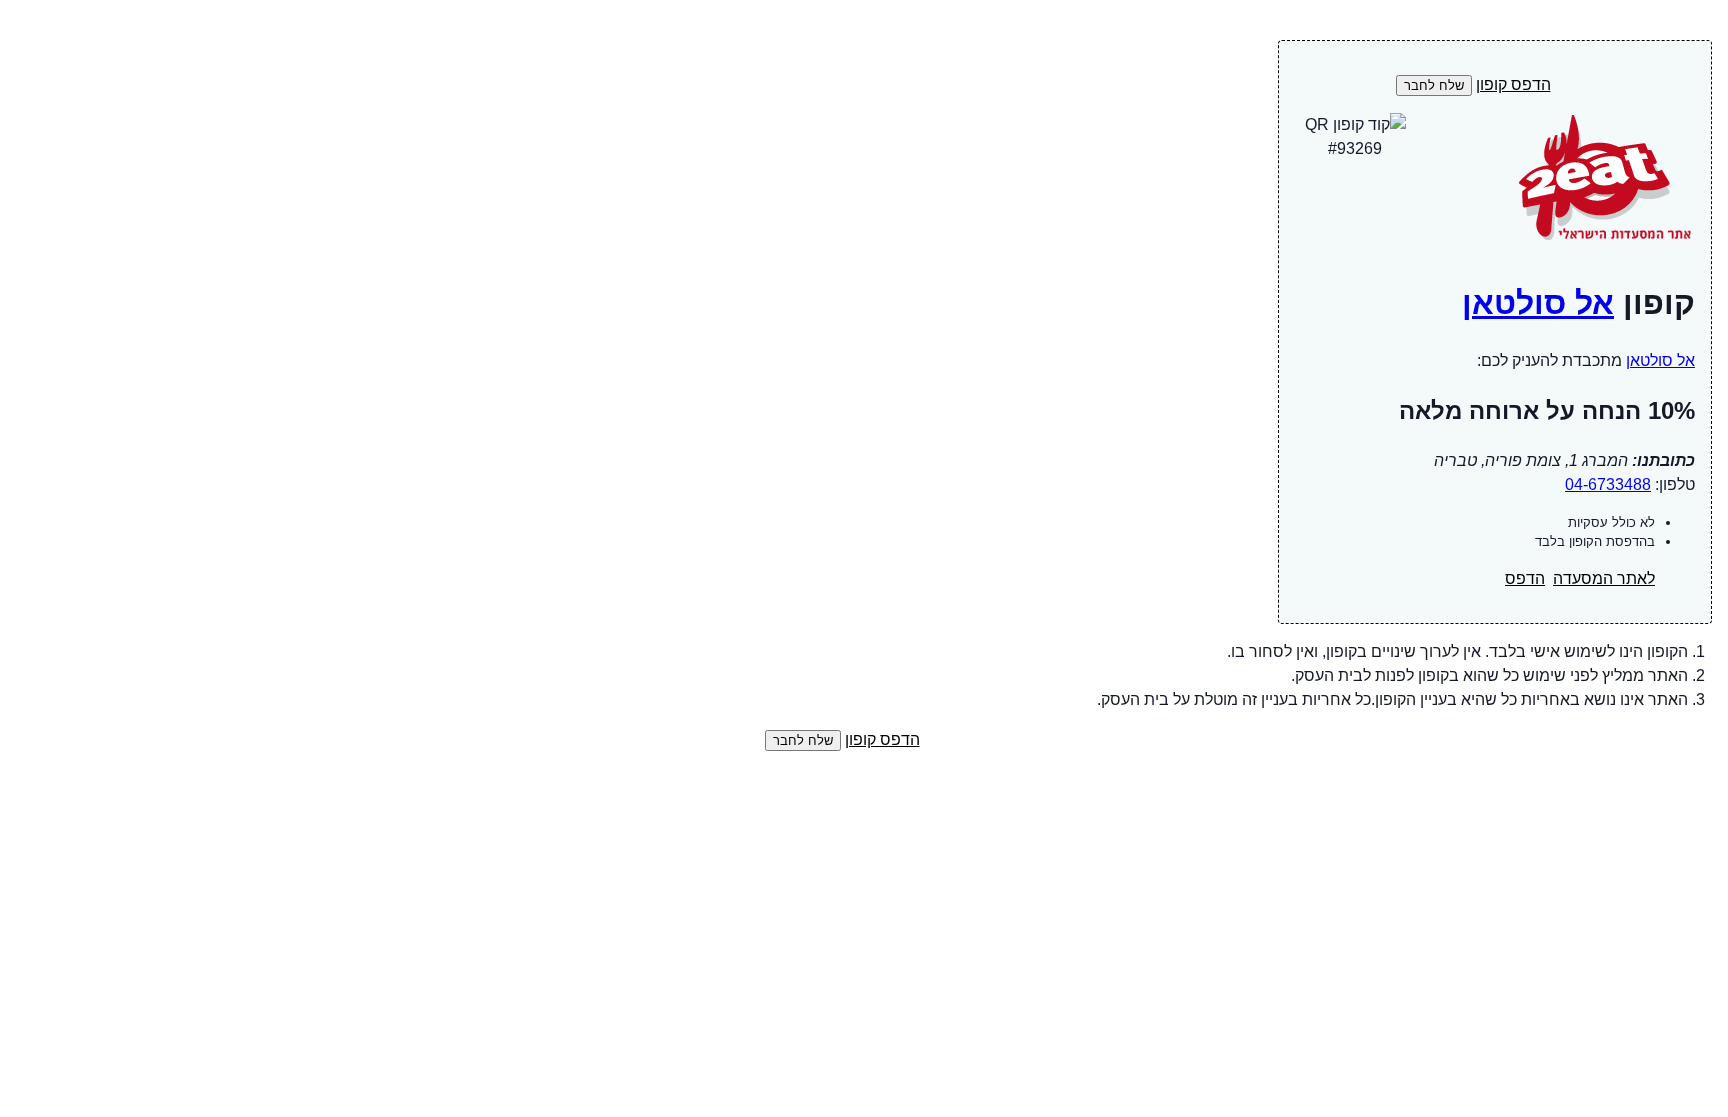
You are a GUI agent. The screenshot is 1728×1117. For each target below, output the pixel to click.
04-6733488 (1608, 484)
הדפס (1525, 578)
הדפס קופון (1513, 84)
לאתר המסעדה (1604, 578)
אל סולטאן (1538, 303)
